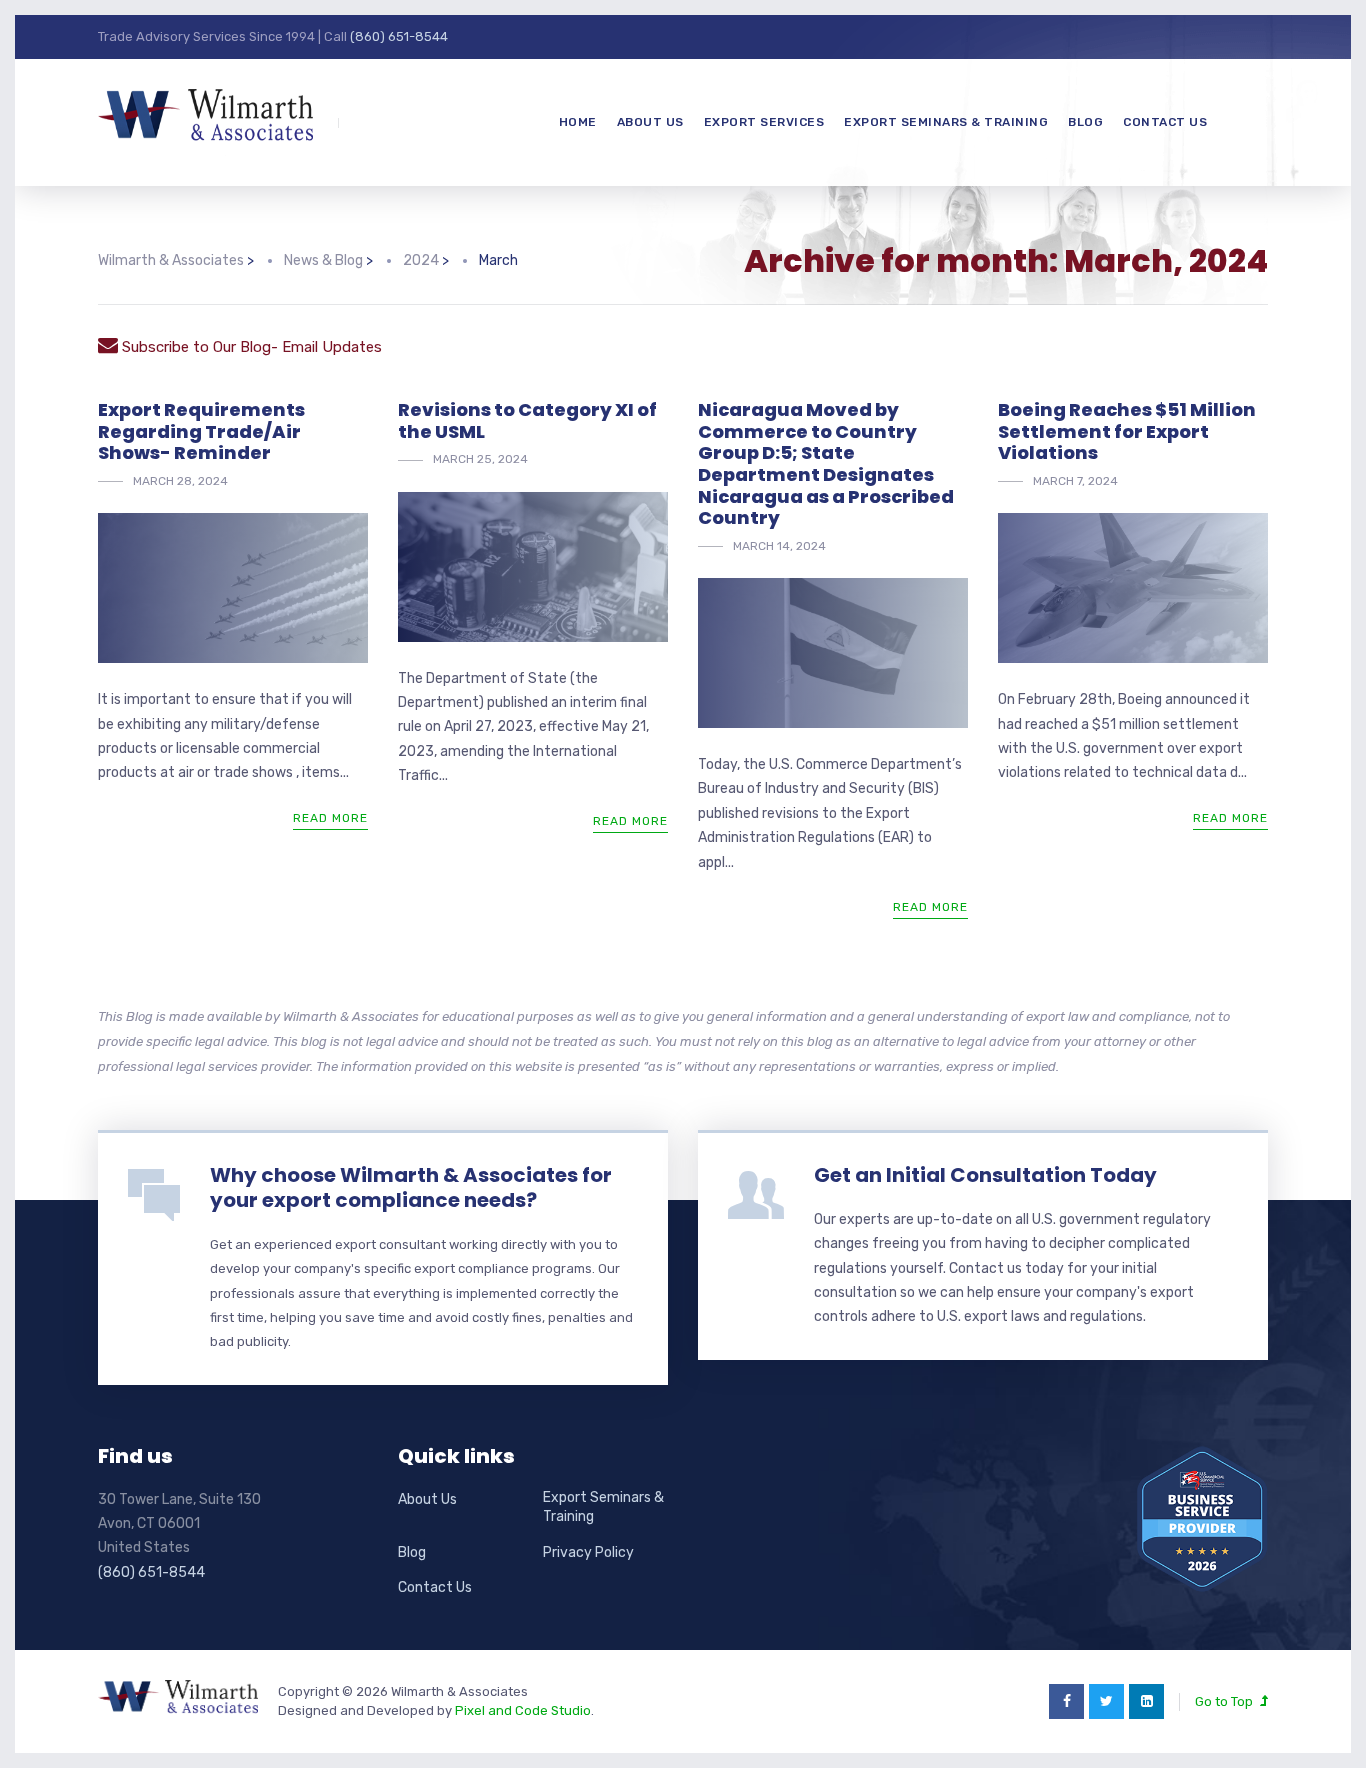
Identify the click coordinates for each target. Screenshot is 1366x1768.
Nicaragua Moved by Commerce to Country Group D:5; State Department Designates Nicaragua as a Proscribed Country (826, 463)
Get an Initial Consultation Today (985, 1175)
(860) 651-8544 (399, 36)
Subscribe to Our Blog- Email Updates (250, 347)
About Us (650, 122)
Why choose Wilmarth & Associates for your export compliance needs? (411, 1187)
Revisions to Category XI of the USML (527, 420)
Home (578, 122)
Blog (1085, 122)
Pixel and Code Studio (523, 1710)
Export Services (764, 122)
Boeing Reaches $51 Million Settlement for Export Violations (1127, 431)
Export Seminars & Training (946, 122)
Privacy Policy (588, 1552)
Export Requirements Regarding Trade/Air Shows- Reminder (201, 431)
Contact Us (1165, 122)
